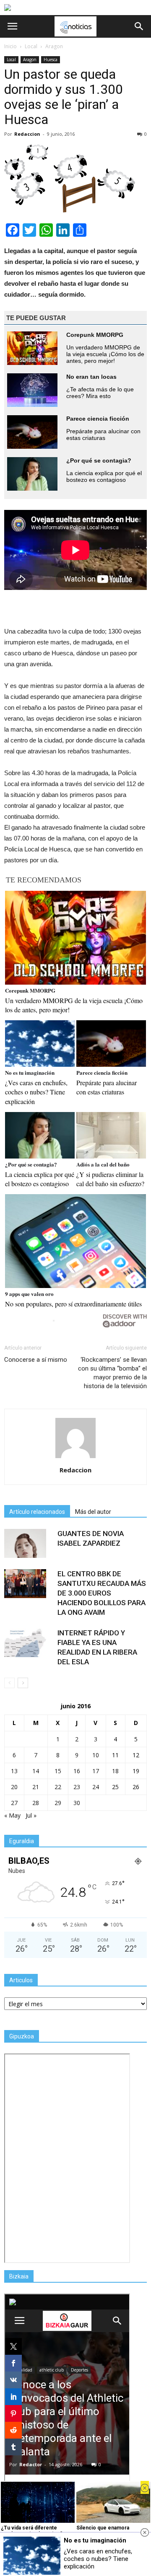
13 (14, 1771)
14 (36, 1771)
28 (36, 1803)
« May (12, 1815)
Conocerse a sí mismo (36, 1360)
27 (14, 1803)
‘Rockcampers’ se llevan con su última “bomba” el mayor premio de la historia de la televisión (112, 1373)
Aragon (30, 59)
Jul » (31, 1815)
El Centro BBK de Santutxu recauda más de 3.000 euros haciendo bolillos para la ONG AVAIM (102, 1593)
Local (11, 59)
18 (115, 1771)
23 (77, 1787)
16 (77, 1771)
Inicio (10, 46)
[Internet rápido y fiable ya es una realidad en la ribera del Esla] (25, 1643)
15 (58, 1771)
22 (58, 1787)
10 (96, 1755)
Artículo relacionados (37, 1512)
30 (77, 1803)
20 (14, 1787)
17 (96, 1771)
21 (36, 1787)
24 (96, 1787)
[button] (139, 26)
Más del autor (93, 1512)
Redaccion (27, 134)
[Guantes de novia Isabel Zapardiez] (25, 1543)
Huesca (51, 59)
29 (58, 1803)
